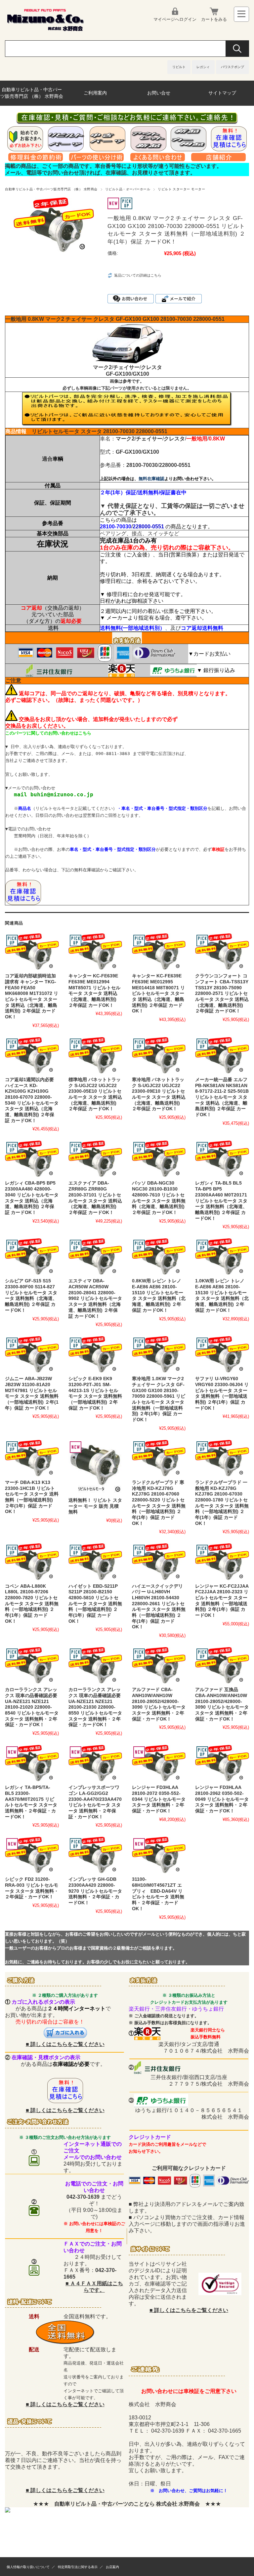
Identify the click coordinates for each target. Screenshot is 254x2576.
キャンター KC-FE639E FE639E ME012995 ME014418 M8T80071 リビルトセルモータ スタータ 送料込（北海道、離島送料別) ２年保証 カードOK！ (158, 993)
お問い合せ (159, 93)
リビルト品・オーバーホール (128, 189)
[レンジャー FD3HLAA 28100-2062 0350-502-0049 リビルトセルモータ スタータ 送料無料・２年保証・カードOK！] (222, 1763)
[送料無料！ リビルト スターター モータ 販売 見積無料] (95, 1467)
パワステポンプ (233, 67)
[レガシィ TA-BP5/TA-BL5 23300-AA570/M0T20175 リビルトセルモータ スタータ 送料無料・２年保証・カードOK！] (32, 1763)
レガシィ (203, 67)
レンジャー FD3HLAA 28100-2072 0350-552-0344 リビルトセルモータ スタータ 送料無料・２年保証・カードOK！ (159, 1799)
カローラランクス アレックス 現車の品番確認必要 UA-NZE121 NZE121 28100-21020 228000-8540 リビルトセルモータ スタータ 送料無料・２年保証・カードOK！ (32, 1707)
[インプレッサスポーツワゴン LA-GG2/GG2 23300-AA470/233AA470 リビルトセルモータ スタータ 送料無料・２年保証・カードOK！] (95, 1763)
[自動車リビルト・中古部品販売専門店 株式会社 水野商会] (45, 30)
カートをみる (214, 19)
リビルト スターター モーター (181, 189)
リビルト (179, 67)
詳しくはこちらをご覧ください (67, 2044)
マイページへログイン (175, 19)
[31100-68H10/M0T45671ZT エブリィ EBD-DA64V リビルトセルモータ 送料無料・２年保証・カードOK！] (159, 1855)
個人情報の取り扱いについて (28, 2567)
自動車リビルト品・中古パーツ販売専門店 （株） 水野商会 (32, 93)
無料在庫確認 (151, 479)
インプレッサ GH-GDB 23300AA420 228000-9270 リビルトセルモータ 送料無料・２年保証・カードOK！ (95, 1891)
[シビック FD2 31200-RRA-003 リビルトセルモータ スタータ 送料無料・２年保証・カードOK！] (32, 1855)
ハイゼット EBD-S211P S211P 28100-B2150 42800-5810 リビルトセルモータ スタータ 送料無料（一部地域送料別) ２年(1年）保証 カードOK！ (95, 1604)
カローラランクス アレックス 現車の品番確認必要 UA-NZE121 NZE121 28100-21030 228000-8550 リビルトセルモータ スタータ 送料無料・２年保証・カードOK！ (95, 1707)
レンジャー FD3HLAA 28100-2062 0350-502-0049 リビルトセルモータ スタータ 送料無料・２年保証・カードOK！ (222, 1799)
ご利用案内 (95, 93)
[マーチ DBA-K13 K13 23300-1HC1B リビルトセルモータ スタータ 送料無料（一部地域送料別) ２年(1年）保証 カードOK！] (32, 1458)
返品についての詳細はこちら (138, 275)
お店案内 (112, 2567)
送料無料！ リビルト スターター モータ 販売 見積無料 (95, 1506)
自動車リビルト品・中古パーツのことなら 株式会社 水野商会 (127, 2504)
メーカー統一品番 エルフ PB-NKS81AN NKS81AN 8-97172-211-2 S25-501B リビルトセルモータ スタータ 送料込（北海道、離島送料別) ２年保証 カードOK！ (222, 1097)
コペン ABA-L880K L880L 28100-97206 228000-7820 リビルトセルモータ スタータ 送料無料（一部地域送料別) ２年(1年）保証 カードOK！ (32, 1604)
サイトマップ (222, 93)
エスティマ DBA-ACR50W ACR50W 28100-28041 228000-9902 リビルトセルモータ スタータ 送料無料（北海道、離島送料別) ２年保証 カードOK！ (95, 1298)
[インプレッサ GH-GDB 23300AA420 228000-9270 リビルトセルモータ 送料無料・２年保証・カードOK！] (95, 1855)
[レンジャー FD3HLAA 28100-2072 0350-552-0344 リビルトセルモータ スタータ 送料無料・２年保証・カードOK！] (159, 1763)
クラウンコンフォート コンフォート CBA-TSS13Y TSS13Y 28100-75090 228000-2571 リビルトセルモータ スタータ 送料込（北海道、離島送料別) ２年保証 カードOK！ (222, 993)
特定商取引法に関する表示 (78, 2567)
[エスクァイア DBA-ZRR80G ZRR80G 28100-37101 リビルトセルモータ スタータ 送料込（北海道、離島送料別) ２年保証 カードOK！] (95, 1159)
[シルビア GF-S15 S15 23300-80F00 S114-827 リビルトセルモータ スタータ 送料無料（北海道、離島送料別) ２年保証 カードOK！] (32, 1257)
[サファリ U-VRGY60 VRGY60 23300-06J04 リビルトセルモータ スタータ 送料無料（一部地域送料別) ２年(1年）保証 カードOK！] (222, 1354)
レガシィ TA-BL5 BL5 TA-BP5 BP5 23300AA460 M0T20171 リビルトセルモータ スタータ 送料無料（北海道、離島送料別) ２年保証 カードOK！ (221, 1201)
